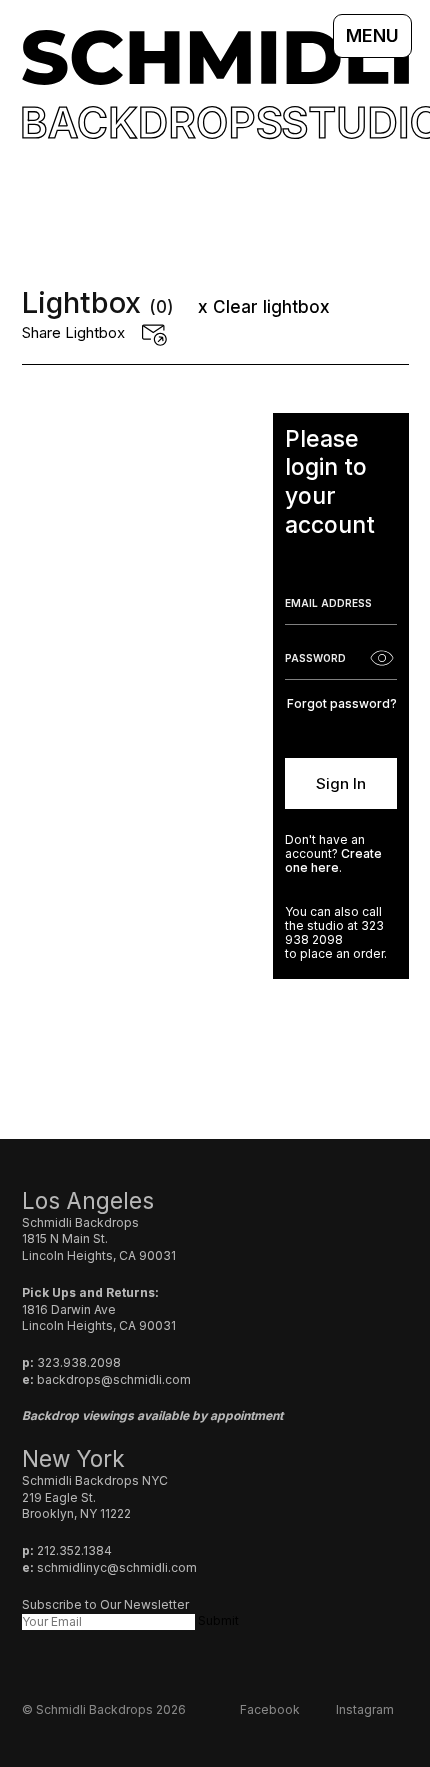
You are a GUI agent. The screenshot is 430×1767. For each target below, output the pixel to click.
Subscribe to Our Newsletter (105, 1604)
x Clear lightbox (264, 307)
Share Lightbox (73, 332)
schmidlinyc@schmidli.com (117, 1567)
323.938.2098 (79, 1362)
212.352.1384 (74, 1550)
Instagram (365, 1709)
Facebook (270, 1709)
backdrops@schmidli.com (114, 1379)
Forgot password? (342, 703)
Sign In (341, 783)
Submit (218, 1620)
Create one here (333, 860)
